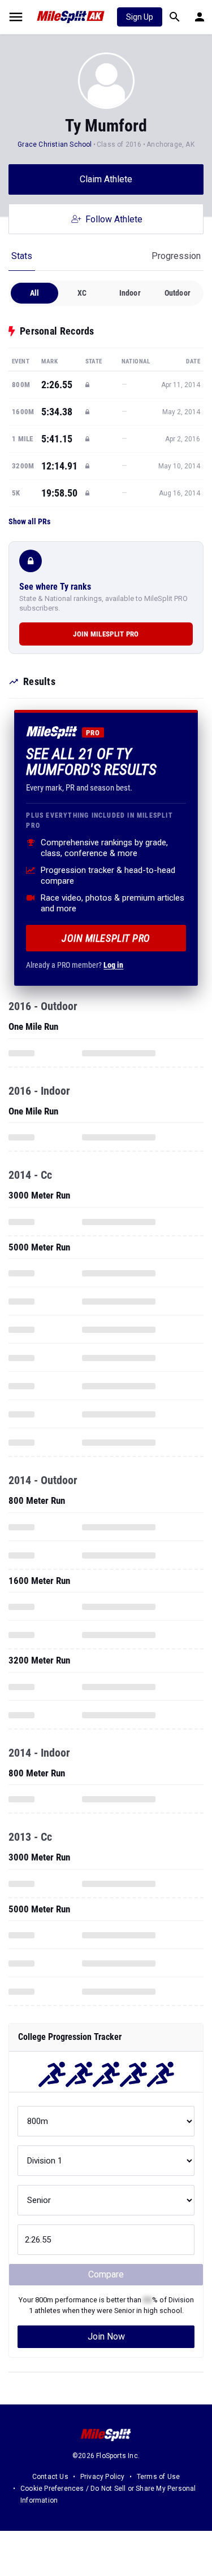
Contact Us (50, 2477)
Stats (22, 256)
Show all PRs (29, 521)
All (35, 293)
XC (82, 293)
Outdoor (178, 293)
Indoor (130, 293)
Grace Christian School (55, 144)
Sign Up (140, 17)
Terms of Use (158, 2477)
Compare (106, 2274)
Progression (176, 256)
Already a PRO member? (75, 965)
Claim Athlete (106, 179)
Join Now (106, 2336)
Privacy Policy (103, 2477)
